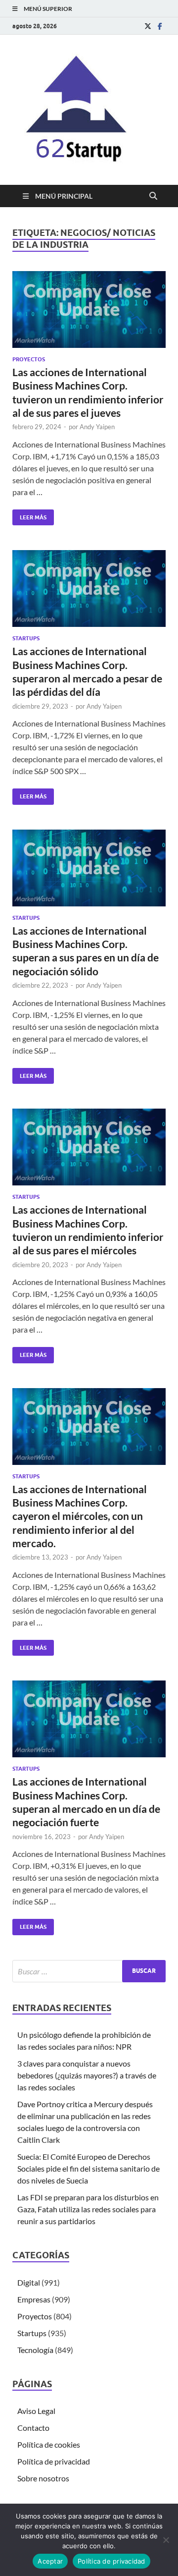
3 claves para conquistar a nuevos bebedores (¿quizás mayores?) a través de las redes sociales (87, 2075)
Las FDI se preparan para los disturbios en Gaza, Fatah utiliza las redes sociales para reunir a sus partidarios (88, 2209)
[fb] (160, 26)
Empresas (34, 2299)
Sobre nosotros (43, 2478)
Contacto (33, 2428)
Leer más (29, 515)
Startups (26, 638)
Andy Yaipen (97, 427)
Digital (29, 2282)
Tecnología (35, 2350)
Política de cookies (49, 2444)
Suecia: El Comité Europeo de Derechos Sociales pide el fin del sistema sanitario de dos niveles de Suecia (89, 2168)
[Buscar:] (89, 1971)
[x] (148, 26)
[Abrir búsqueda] (153, 196)
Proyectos (29, 359)
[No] (166, 2540)
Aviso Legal (36, 2411)
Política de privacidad (54, 2461)
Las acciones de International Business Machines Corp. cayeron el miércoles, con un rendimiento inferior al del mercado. (80, 1516)
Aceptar (50, 2561)
